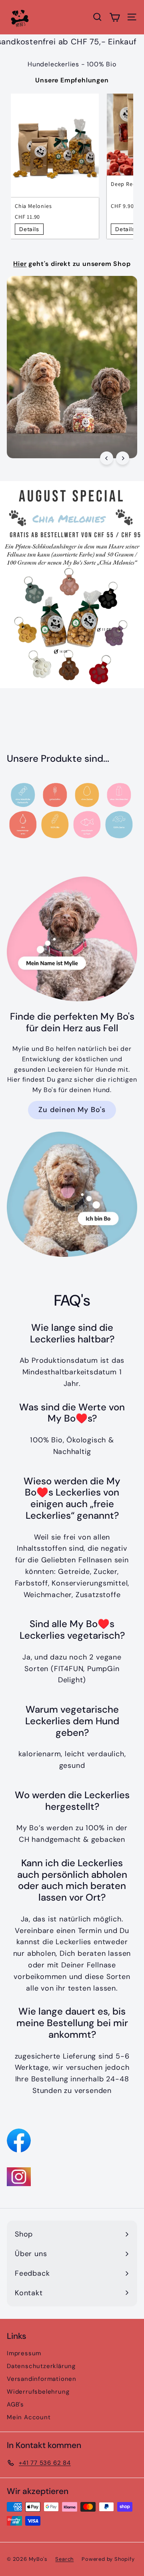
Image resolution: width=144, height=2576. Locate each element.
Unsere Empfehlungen (72, 80)
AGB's (15, 2404)
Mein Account (29, 2417)
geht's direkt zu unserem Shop (72, 264)
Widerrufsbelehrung (38, 2392)
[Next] (123, 458)
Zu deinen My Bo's (72, 1110)
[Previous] (107, 458)
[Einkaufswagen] (115, 17)
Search (64, 2559)
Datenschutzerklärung (41, 2366)
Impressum (24, 2353)
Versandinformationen (42, 2379)
